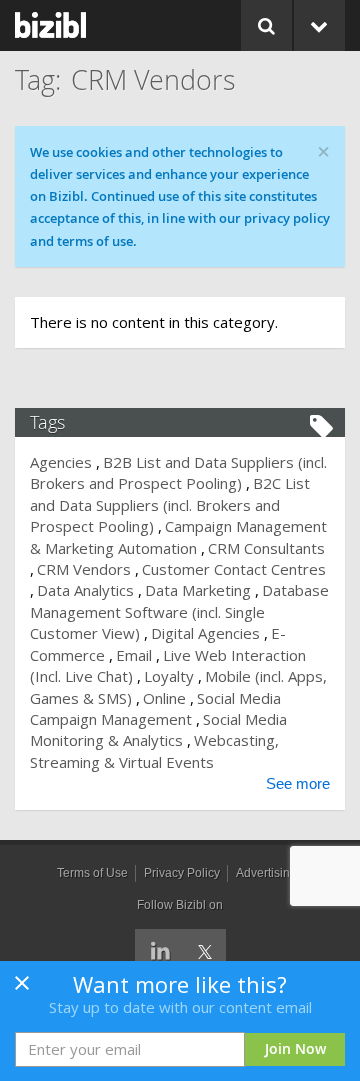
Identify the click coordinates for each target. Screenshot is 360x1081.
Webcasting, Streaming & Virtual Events (154, 750)
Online (164, 698)
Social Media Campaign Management (155, 708)
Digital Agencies (205, 633)
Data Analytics (85, 590)
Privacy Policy (182, 873)
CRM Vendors (84, 569)
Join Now (295, 1048)
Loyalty (169, 676)
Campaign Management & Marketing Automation (178, 536)
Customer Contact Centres (234, 569)
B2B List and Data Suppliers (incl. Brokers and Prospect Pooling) (178, 472)
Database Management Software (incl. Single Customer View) (179, 611)
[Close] (22, 989)
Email (134, 655)
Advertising (266, 873)
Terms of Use (92, 873)
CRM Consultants (266, 548)
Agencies (61, 462)
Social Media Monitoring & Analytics (158, 729)
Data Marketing (198, 590)
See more (298, 783)
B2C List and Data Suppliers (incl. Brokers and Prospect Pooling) (170, 504)
